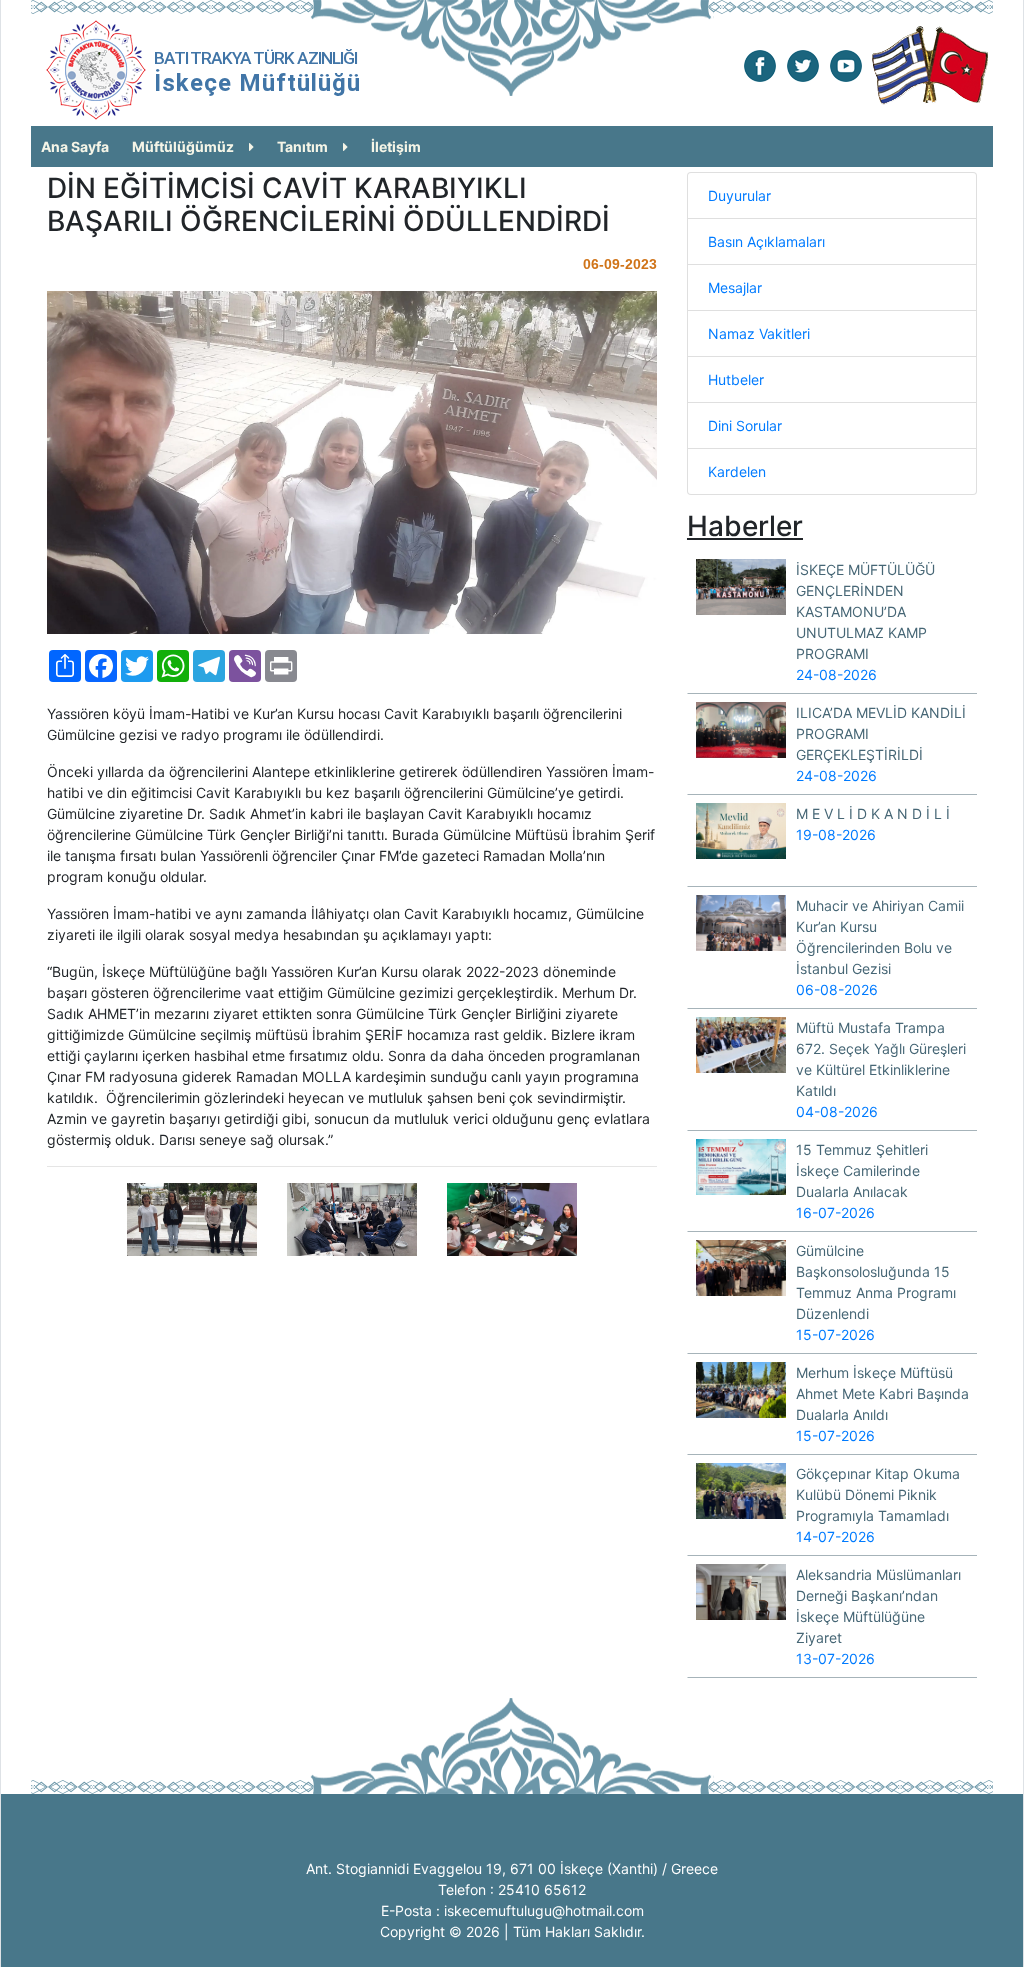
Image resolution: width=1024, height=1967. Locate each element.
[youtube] (846, 64)
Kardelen (737, 471)
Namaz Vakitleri (759, 333)
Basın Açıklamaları (766, 241)
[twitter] (803, 64)
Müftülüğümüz (183, 146)
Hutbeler (736, 379)
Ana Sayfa (75, 146)
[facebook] (760, 64)
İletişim (396, 146)
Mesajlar (735, 287)
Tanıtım (302, 146)
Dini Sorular (745, 425)
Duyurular (739, 195)
